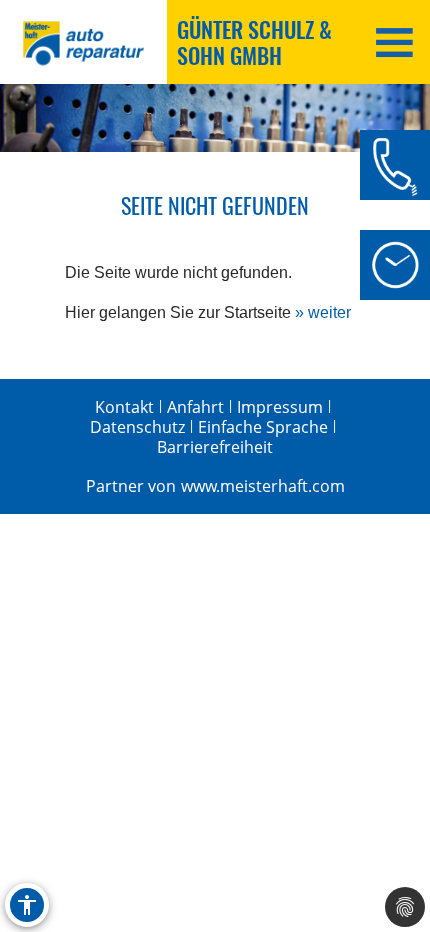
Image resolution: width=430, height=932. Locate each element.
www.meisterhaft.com (263, 486)
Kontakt (124, 407)
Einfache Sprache (263, 427)
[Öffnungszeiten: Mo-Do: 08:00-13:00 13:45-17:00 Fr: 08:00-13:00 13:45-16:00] (395, 265)
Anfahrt (195, 407)
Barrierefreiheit (215, 447)
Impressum (280, 407)
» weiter (323, 312)
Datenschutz (137, 427)
